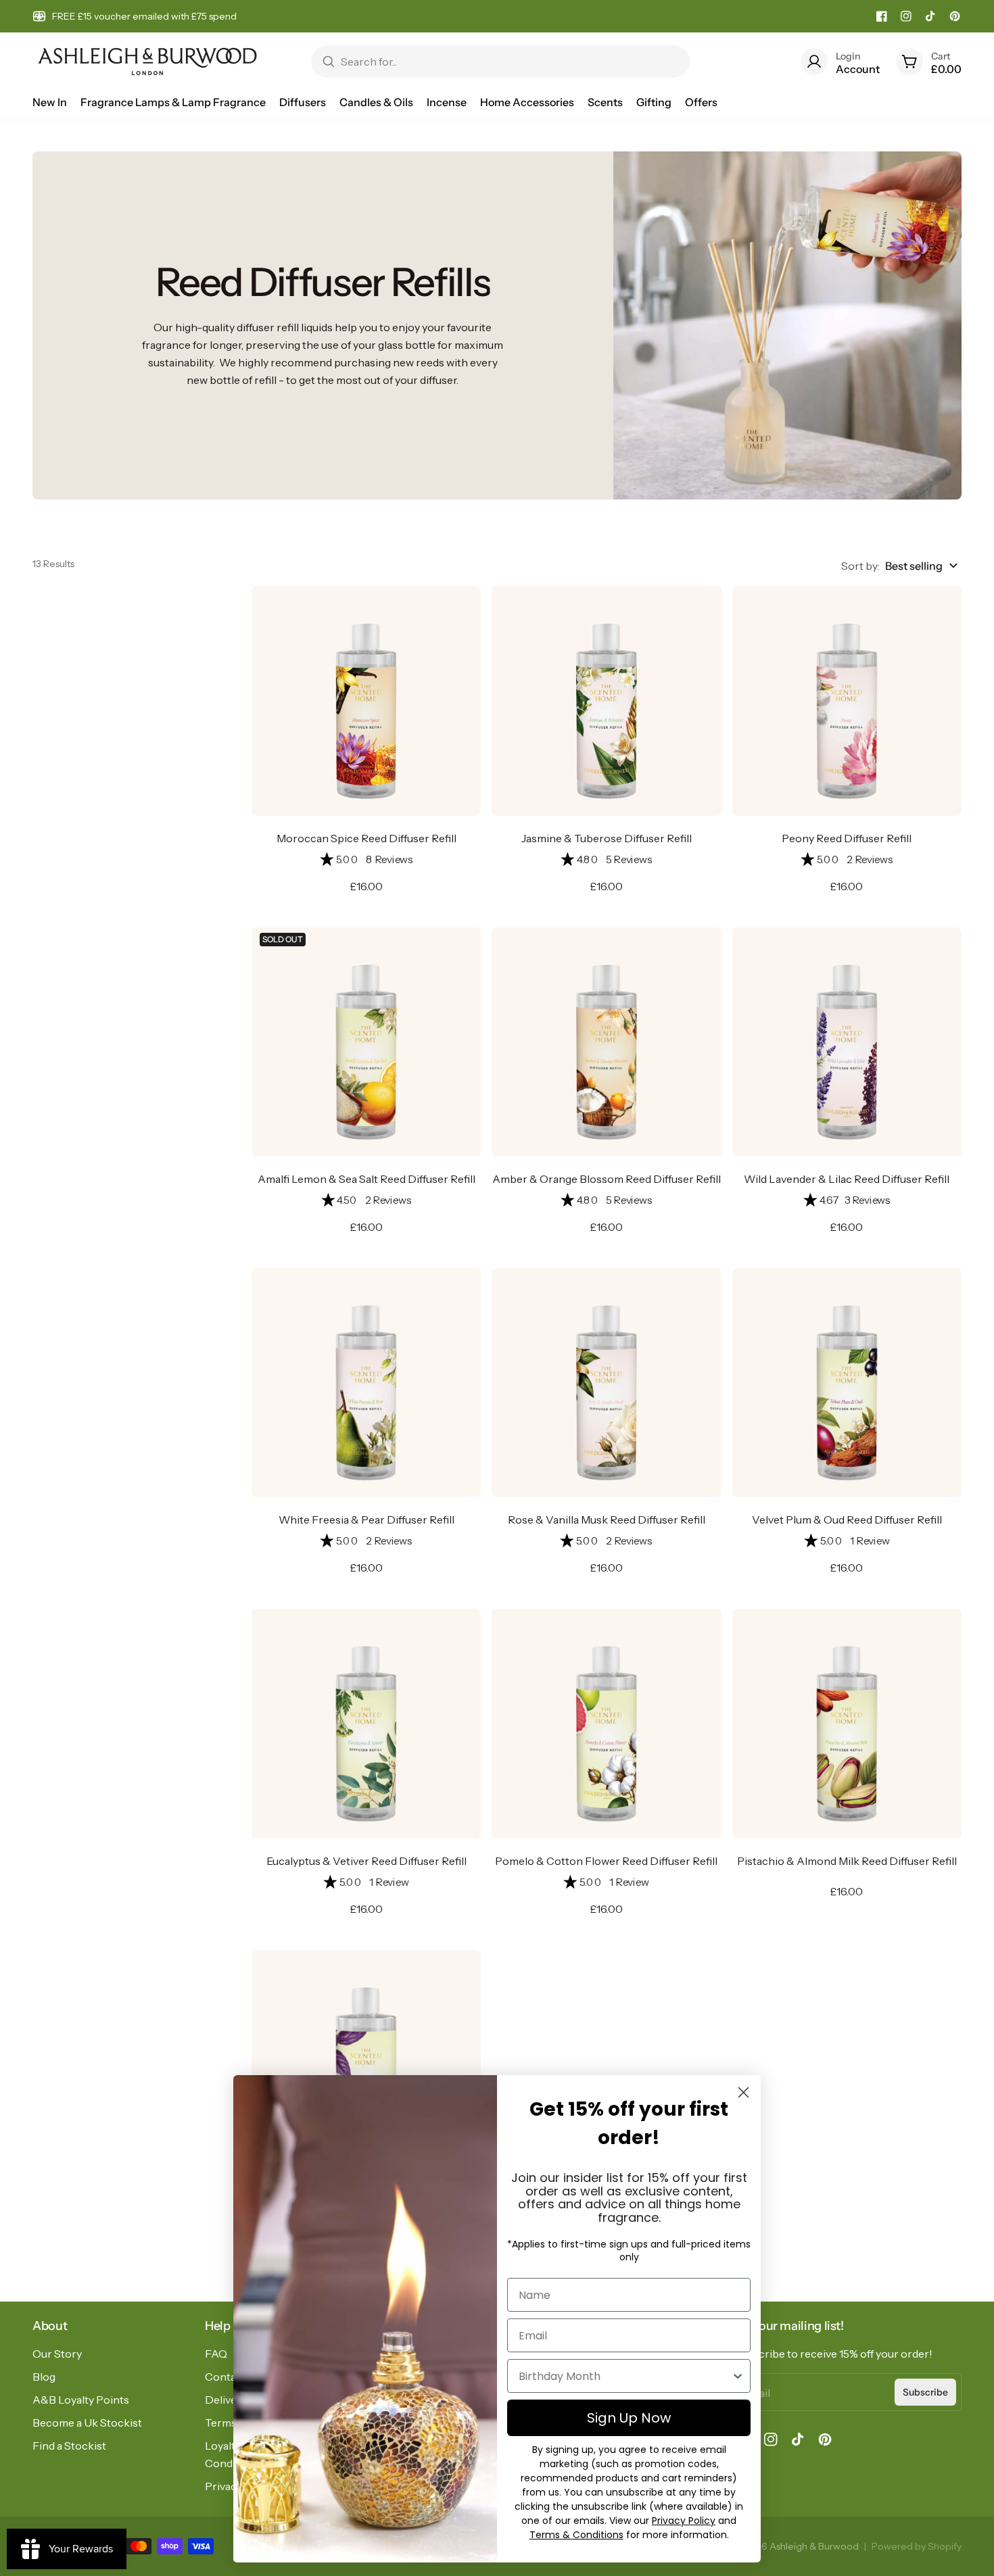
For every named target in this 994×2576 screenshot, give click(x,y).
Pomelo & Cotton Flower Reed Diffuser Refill (606, 1861)
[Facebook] (882, 16)
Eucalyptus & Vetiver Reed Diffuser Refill (366, 1861)
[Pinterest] (955, 16)
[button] (366, 860)
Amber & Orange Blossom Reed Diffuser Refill (607, 1179)
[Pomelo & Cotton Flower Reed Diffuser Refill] (606, 1723)
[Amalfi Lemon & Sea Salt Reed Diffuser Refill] (366, 1042)
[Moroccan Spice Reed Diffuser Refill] (366, 701)
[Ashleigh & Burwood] (147, 62)
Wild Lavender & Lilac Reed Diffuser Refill (847, 1179)
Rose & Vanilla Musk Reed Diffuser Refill (607, 1520)
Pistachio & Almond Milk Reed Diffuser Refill (847, 1861)
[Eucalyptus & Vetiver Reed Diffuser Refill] (366, 1723)
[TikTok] (930, 16)
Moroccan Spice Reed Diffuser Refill (366, 838)
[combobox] (625, 2376)
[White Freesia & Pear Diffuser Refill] (366, 1383)
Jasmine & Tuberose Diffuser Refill (607, 838)
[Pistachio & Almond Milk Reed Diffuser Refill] (847, 1723)
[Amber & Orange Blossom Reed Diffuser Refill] (606, 1042)
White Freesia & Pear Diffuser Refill (366, 1520)
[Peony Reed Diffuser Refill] (847, 701)
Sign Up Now (629, 2418)
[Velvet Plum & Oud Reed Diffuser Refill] (847, 1383)
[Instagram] (906, 16)
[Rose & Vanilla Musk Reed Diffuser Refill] (606, 1383)
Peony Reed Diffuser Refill (847, 838)
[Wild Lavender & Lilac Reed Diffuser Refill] (847, 1042)
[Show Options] (738, 2376)
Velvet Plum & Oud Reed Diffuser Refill (847, 1520)
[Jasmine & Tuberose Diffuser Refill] (606, 701)
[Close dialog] (743, 2092)
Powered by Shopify (917, 2546)
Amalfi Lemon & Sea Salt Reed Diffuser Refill (366, 1179)
